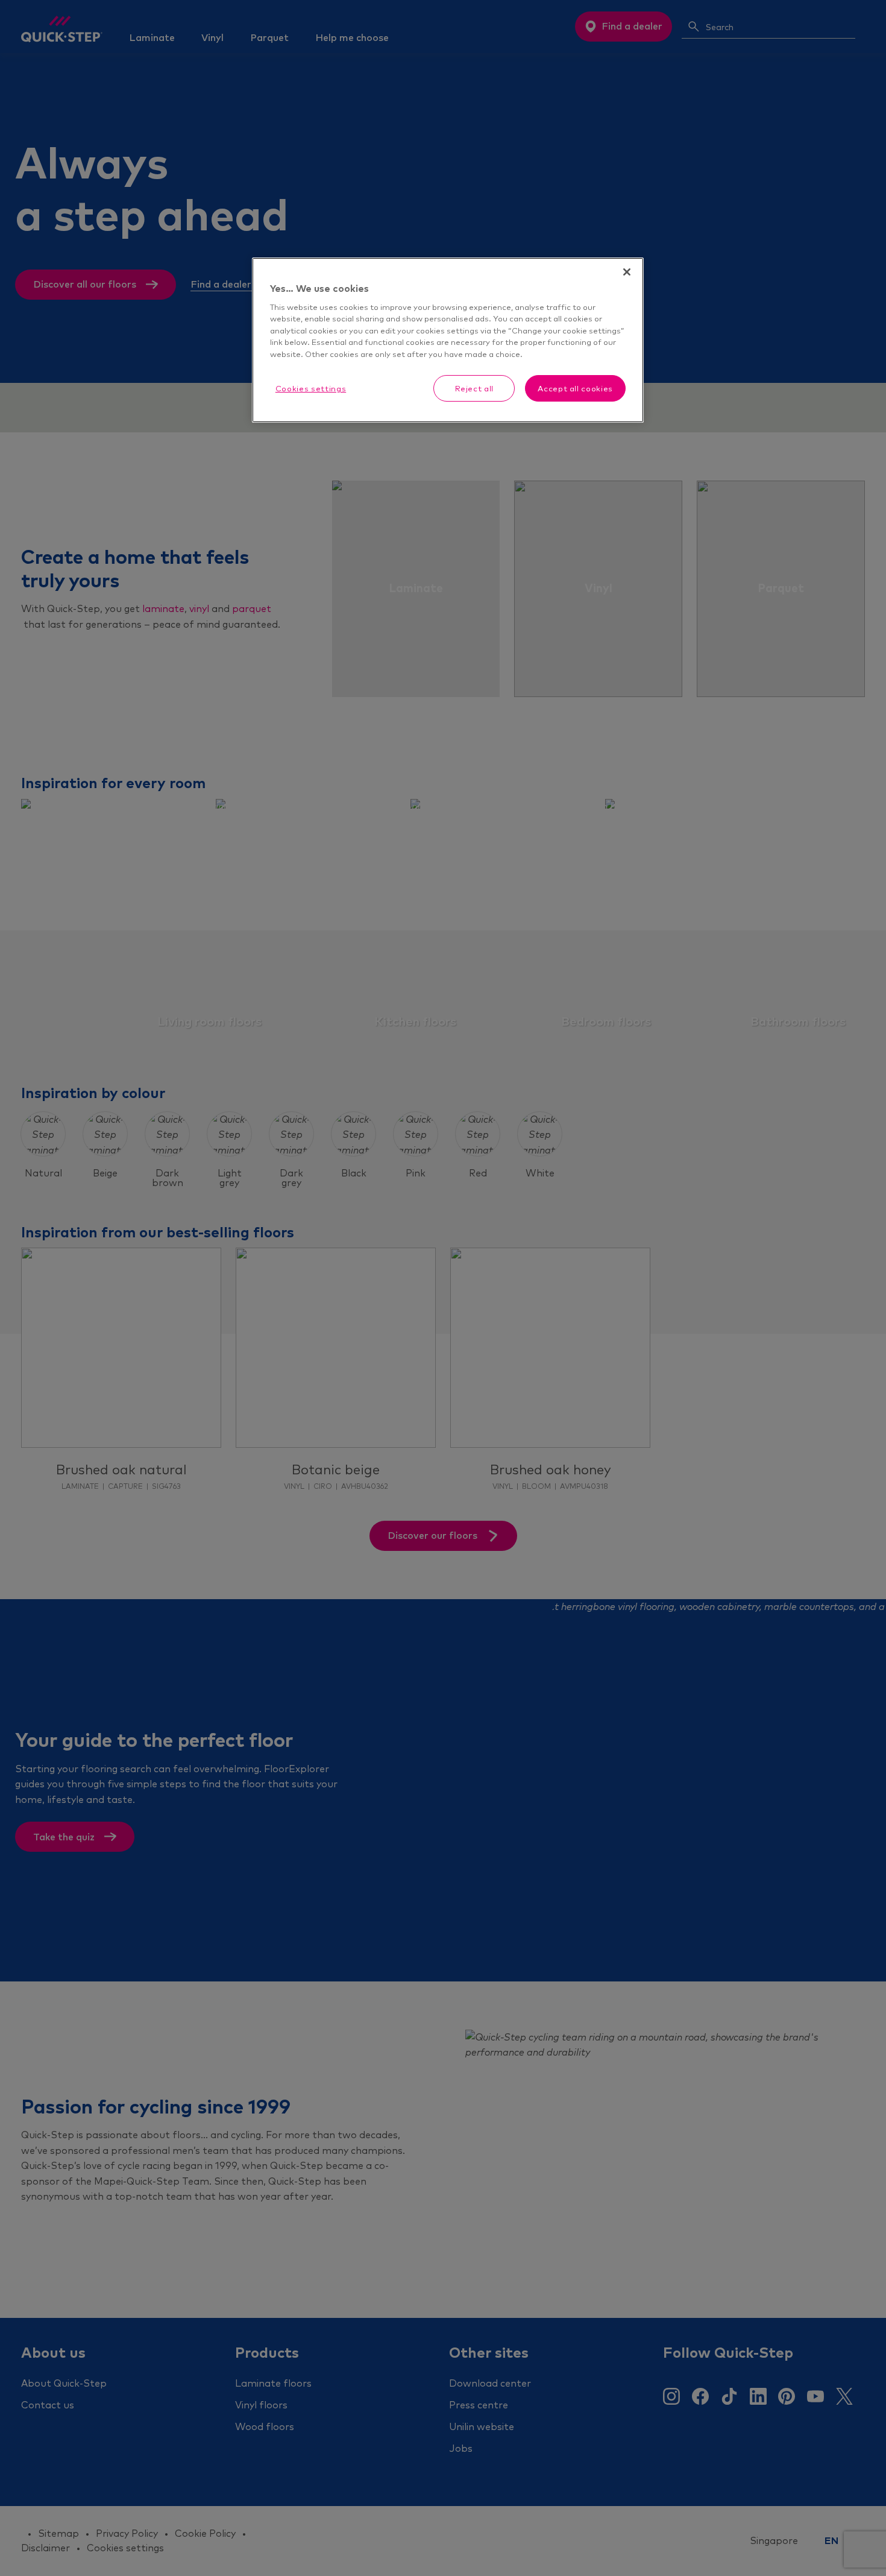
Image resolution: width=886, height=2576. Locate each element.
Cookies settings (311, 388)
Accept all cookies (575, 388)
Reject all (475, 388)
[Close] (627, 272)
